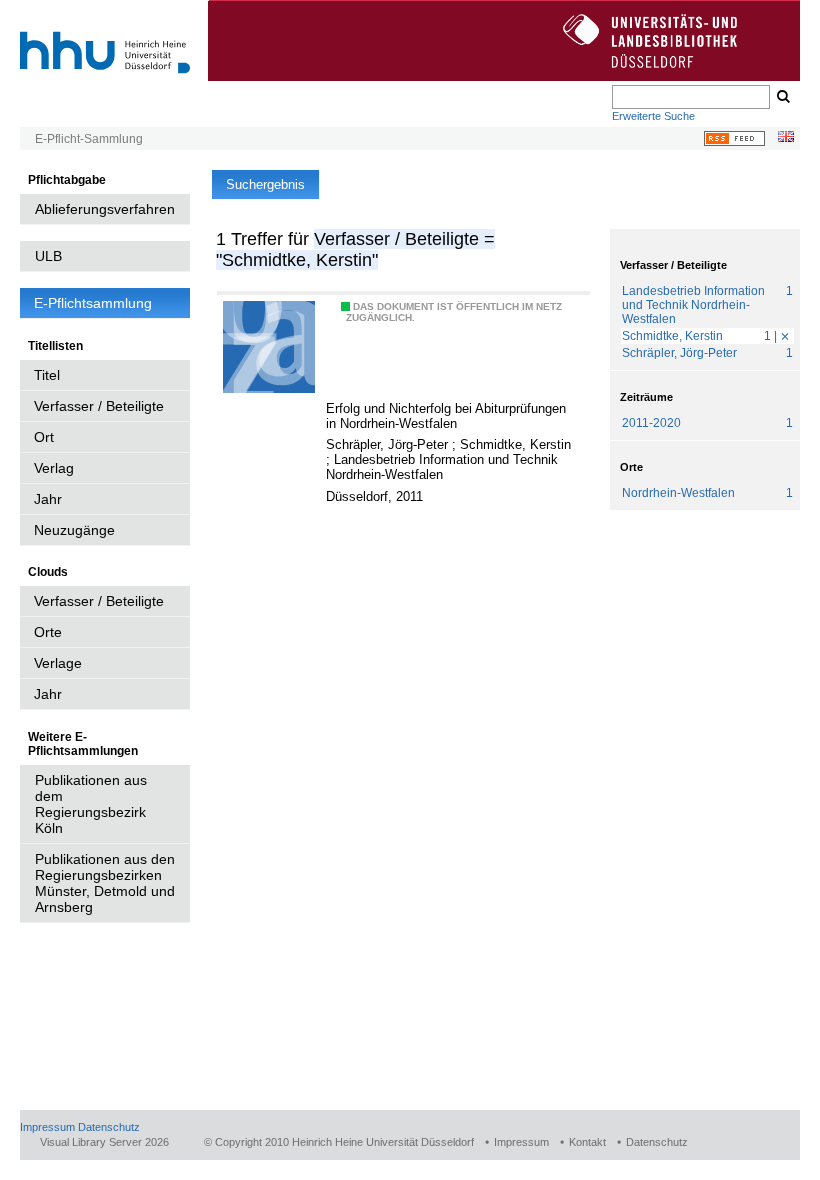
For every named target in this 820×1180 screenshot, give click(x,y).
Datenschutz (109, 1127)
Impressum (47, 1127)
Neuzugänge (74, 530)
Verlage (58, 663)
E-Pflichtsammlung (93, 303)
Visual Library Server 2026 (104, 1142)
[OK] (782, 97)
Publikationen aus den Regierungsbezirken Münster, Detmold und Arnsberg (105, 883)
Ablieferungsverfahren (105, 209)
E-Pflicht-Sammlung (89, 139)
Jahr (48, 499)
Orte (48, 632)
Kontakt (587, 1142)
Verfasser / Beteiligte (99, 406)
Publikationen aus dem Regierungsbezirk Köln (91, 804)
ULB (48, 256)
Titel (47, 375)
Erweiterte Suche (653, 116)
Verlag (54, 468)
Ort (44, 437)
